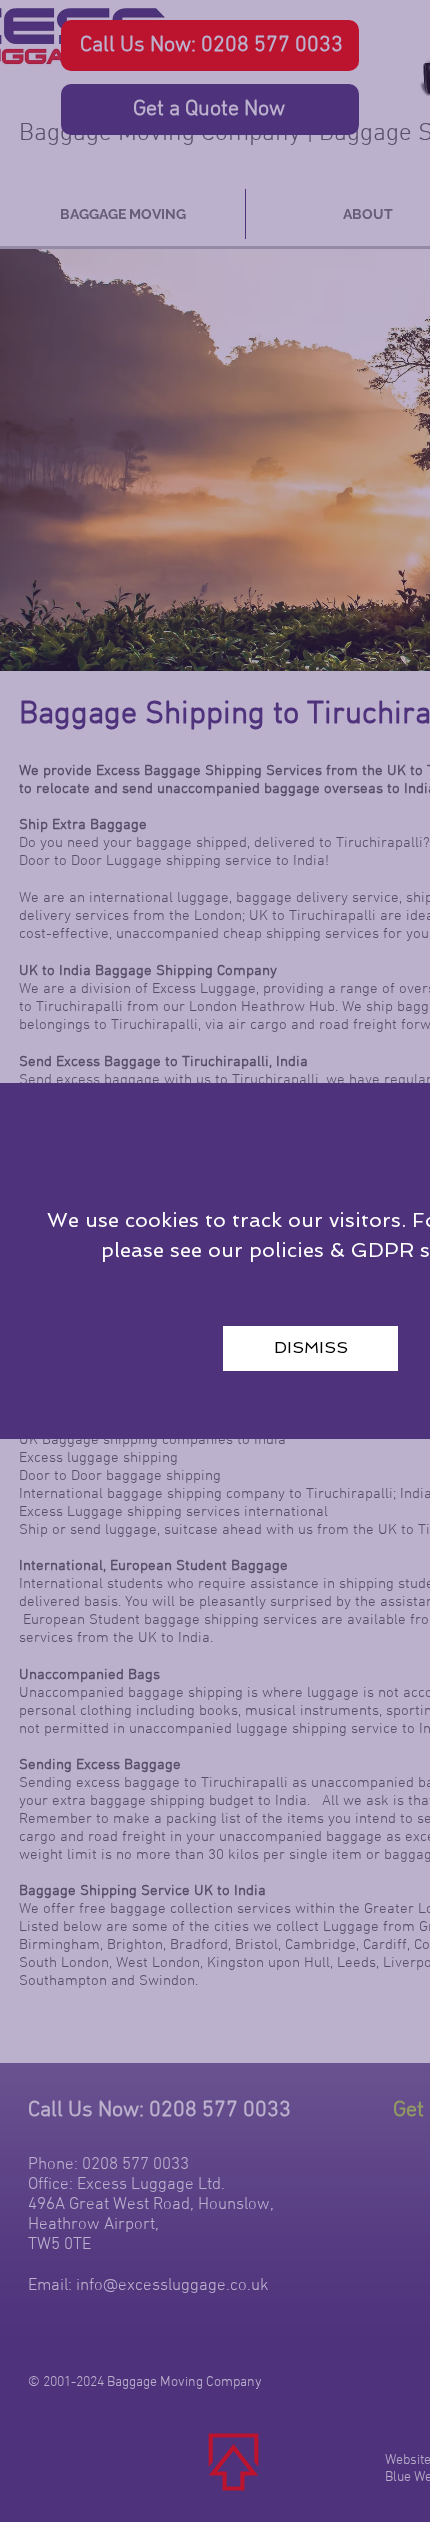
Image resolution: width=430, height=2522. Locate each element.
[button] (310, 1348)
